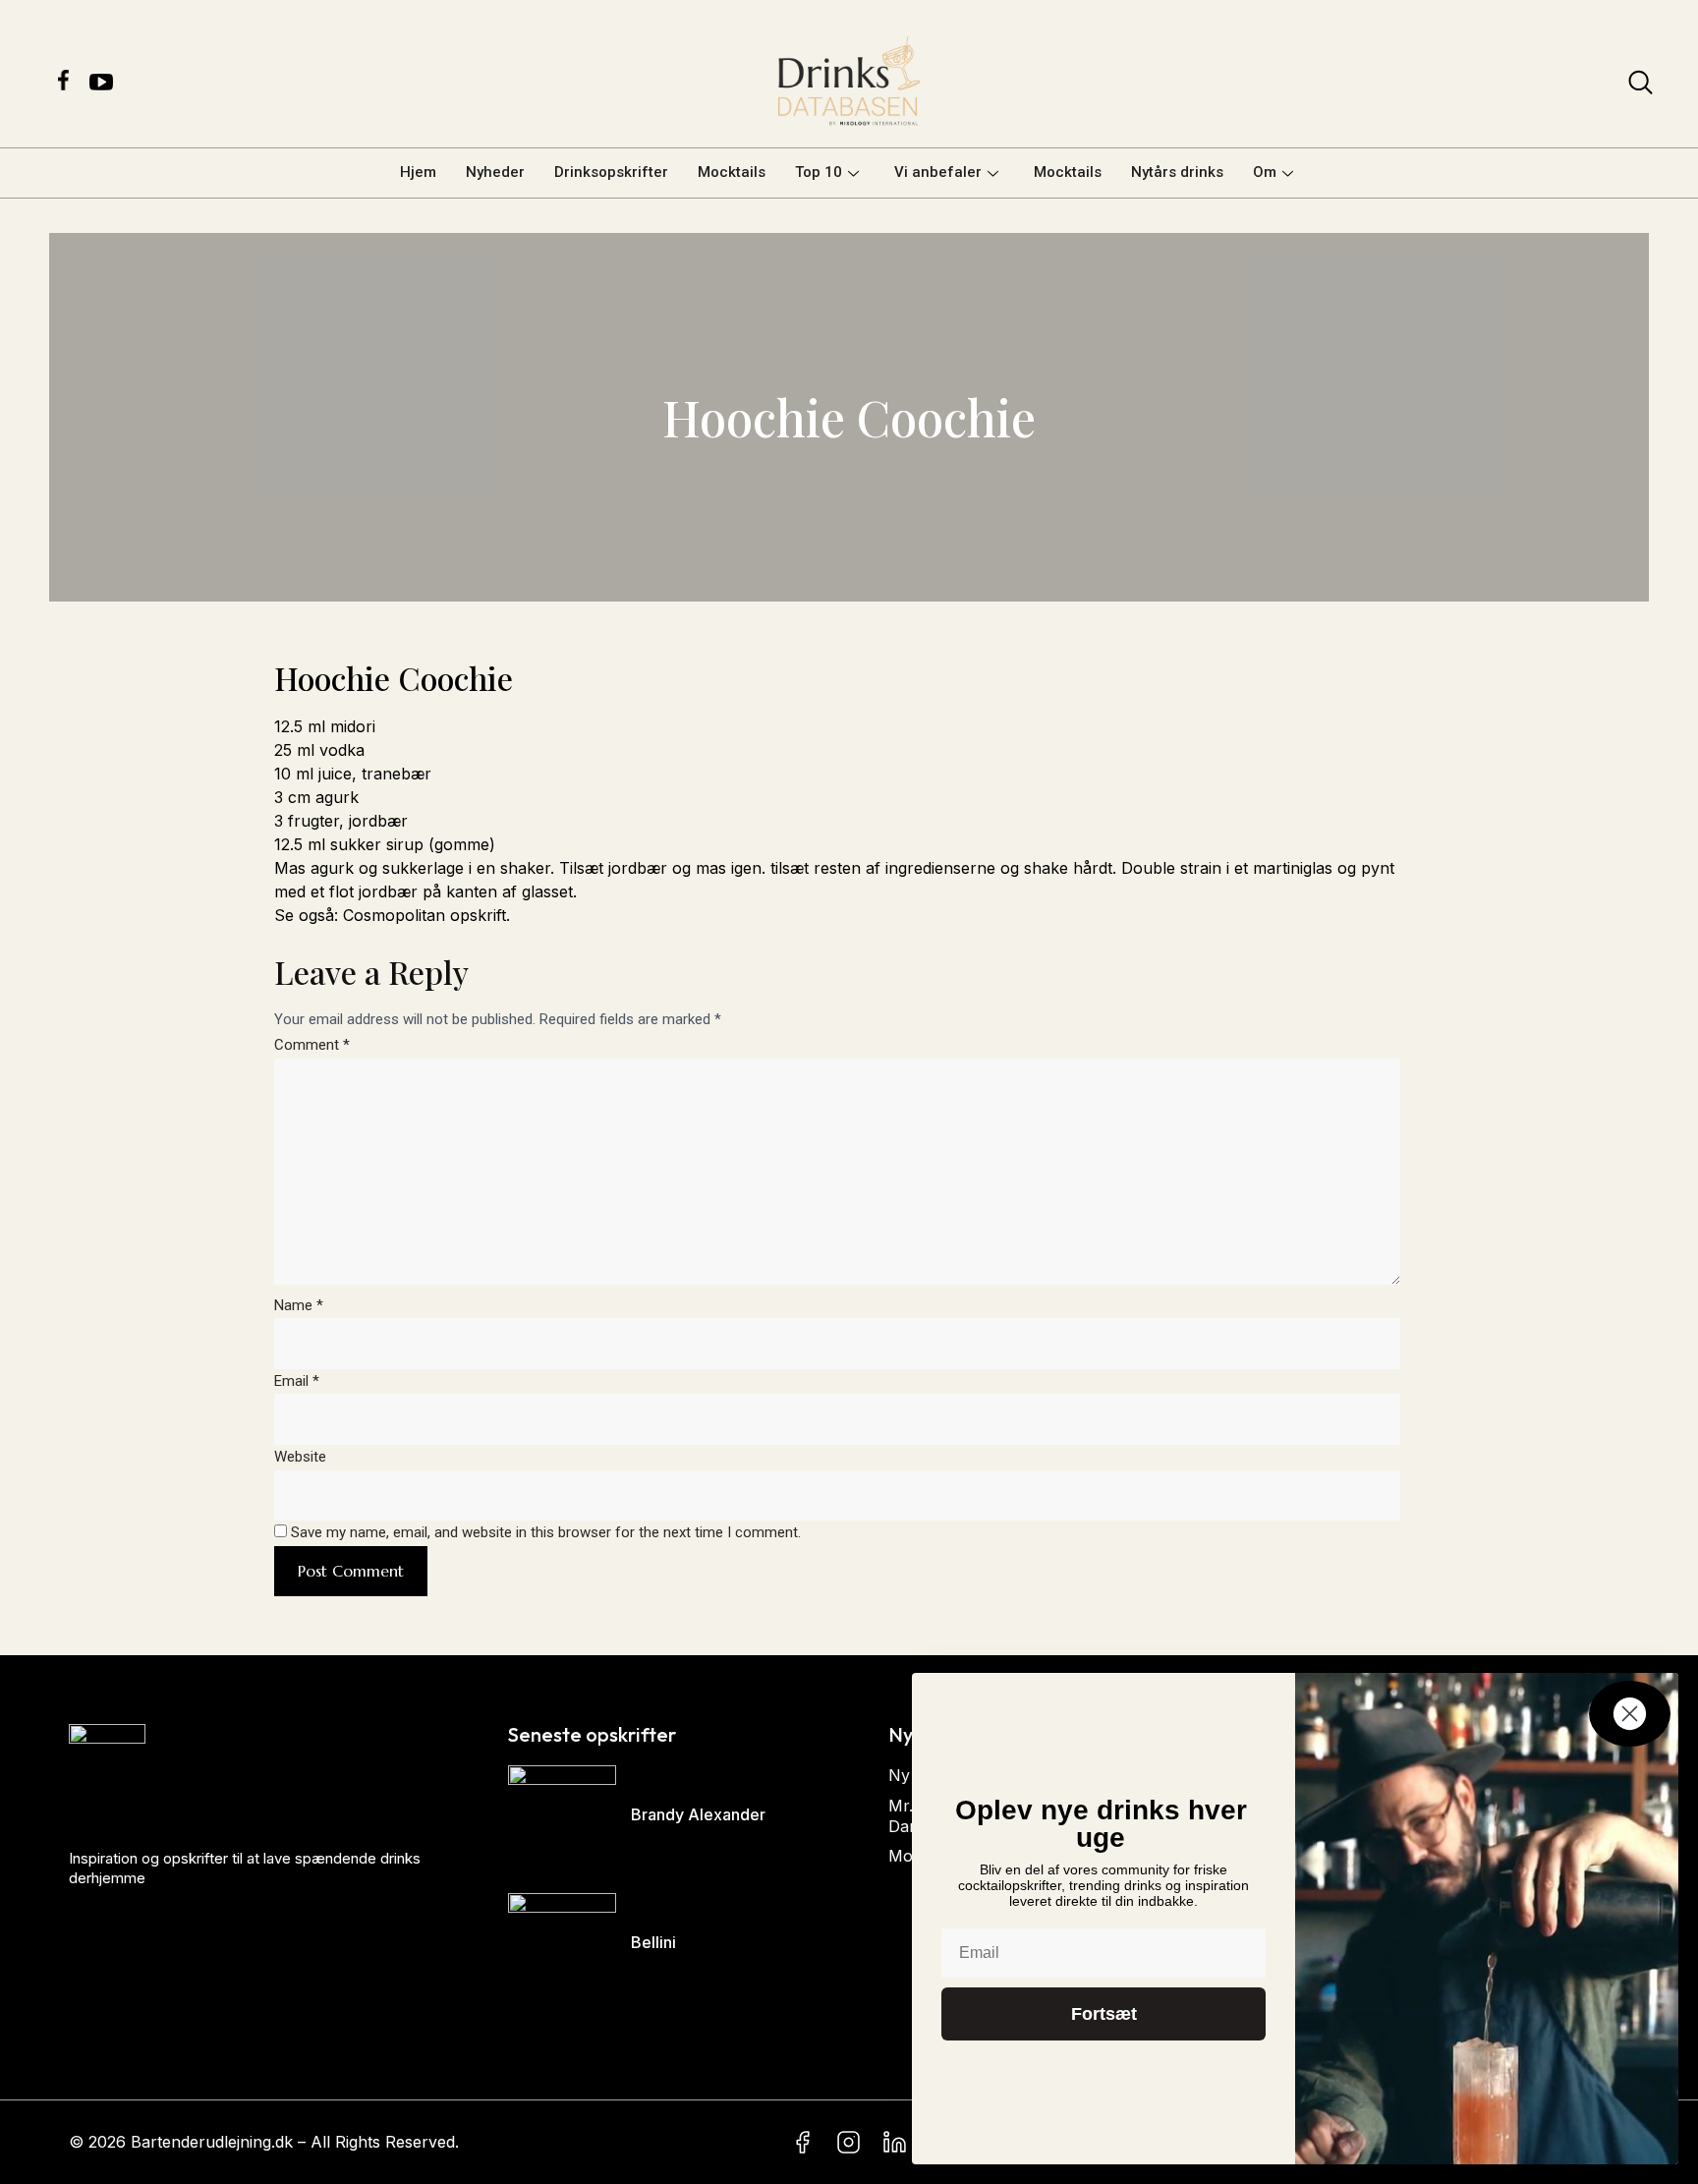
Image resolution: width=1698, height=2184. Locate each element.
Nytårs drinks (1177, 172)
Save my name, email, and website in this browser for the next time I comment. (546, 1532)
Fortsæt (1104, 2014)
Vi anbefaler (938, 172)
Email (297, 1381)
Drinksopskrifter (611, 172)
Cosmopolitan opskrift (424, 915)
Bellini (653, 1942)
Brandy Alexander (698, 1814)
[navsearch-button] (1641, 86)
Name (299, 1305)
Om (1265, 172)
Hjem (418, 172)
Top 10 (819, 172)
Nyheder (495, 172)
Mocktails (732, 172)
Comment (312, 1045)
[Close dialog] (1630, 1714)
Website (300, 1457)
